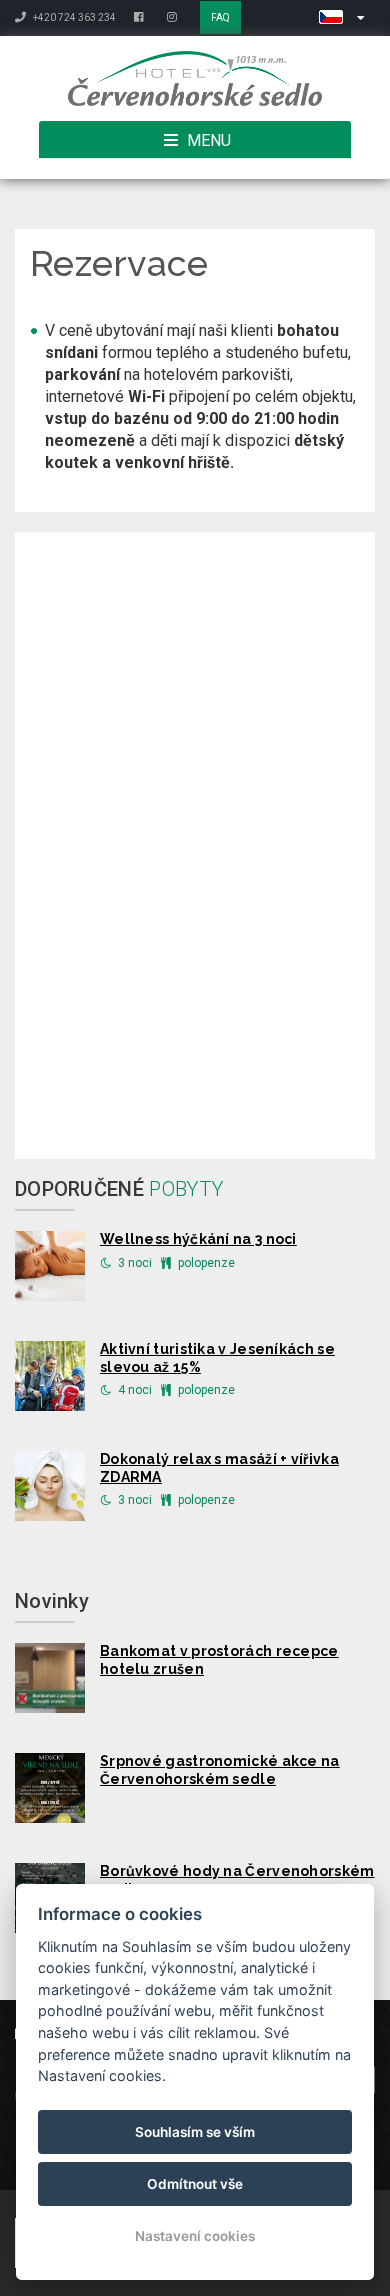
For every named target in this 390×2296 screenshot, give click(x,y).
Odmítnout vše (195, 2184)
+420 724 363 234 (73, 17)
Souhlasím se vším (195, 2132)
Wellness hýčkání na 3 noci (198, 1239)
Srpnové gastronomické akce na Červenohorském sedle (220, 1770)
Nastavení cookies (195, 2236)
